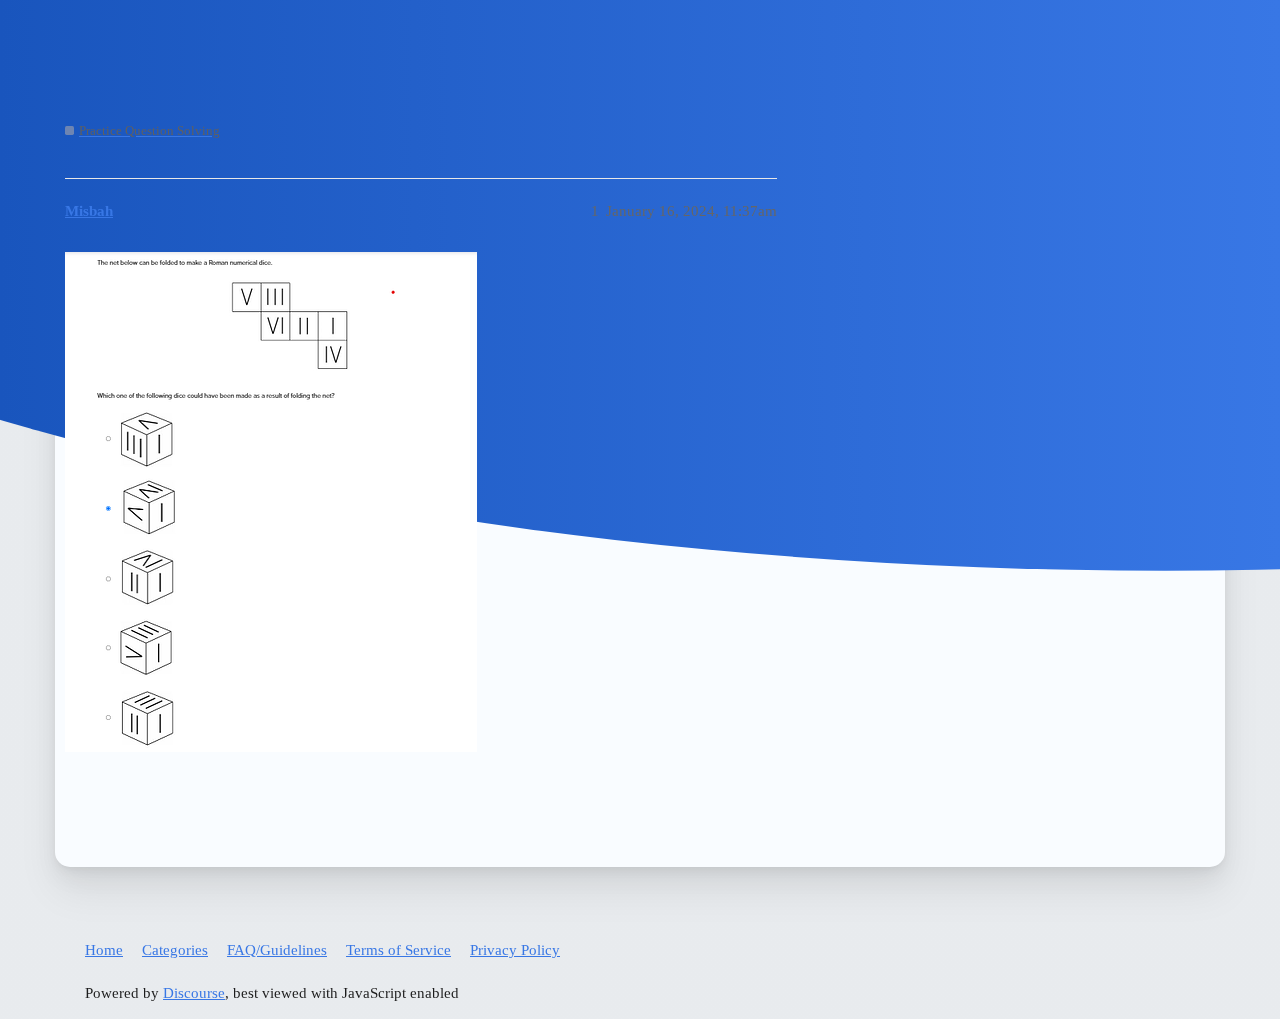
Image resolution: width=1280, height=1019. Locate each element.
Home (104, 950)
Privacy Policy (515, 950)
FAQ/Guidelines (277, 950)
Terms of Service (398, 950)
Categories (175, 950)
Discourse (194, 993)
